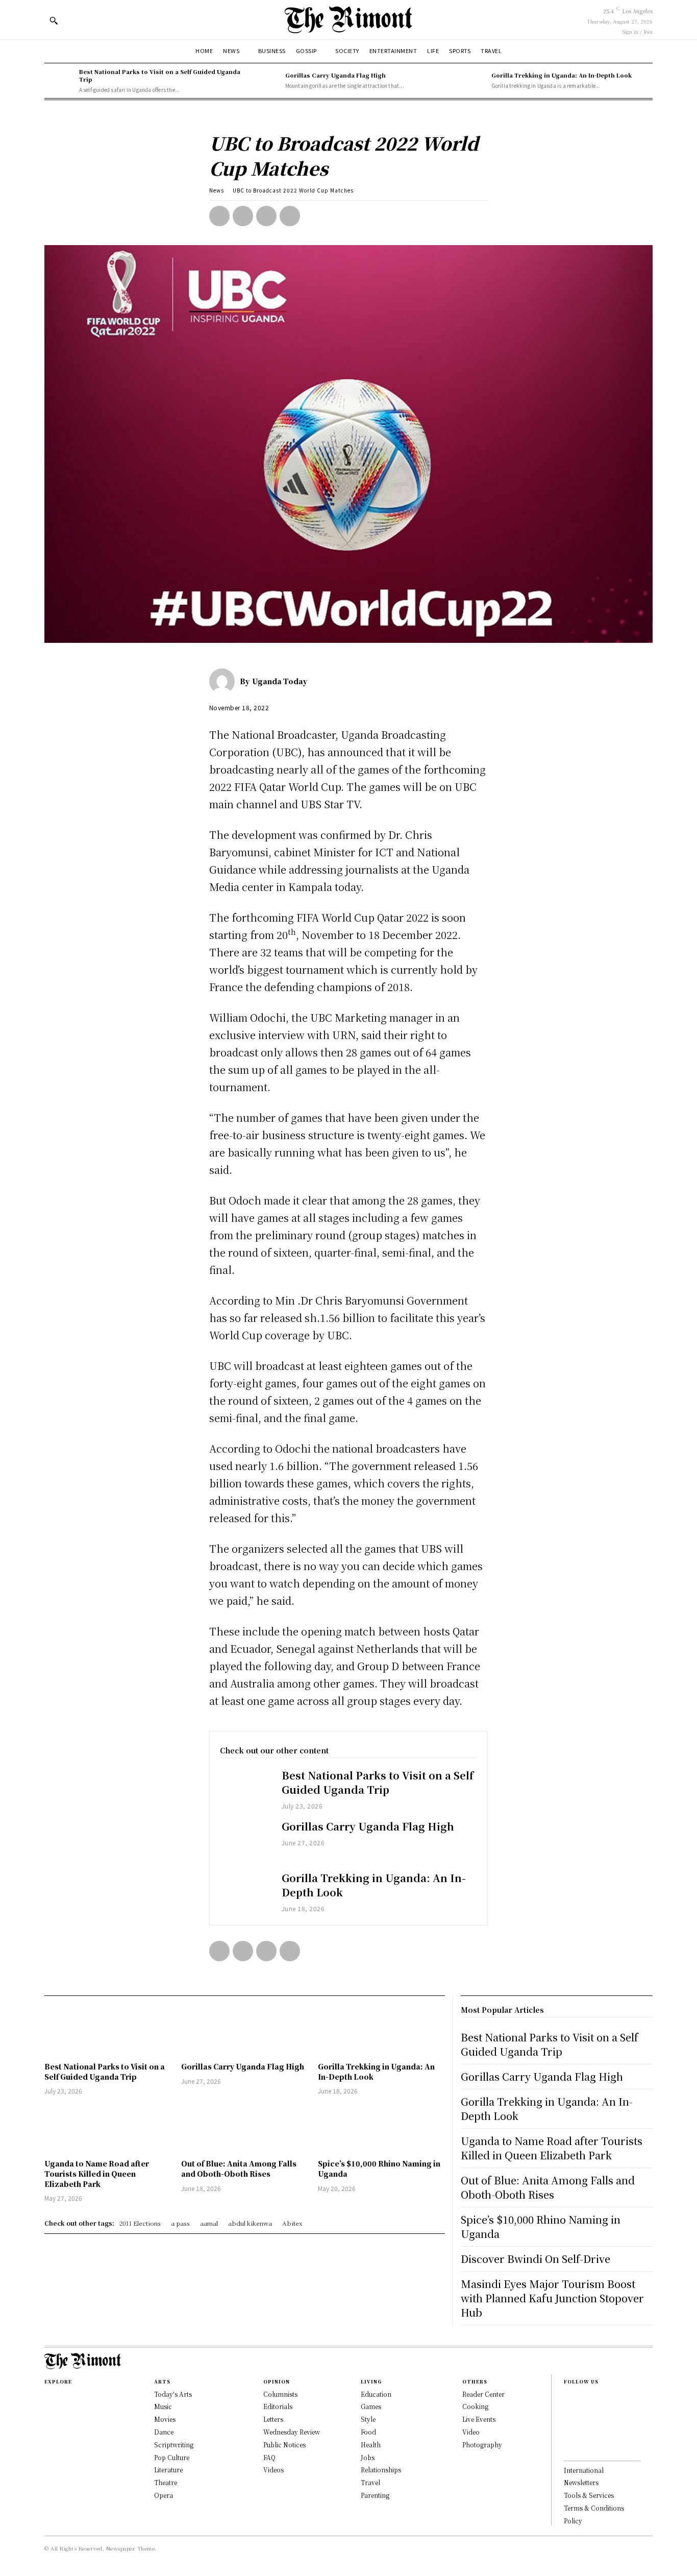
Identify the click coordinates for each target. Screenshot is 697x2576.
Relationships (381, 2470)
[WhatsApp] (290, 216)
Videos (273, 2470)
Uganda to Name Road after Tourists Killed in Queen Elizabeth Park (97, 2173)
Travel (370, 2482)
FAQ (269, 2457)
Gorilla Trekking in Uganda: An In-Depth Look (562, 75)
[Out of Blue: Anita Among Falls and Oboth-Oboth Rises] (244, 2128)
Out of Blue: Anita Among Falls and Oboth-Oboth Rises (239, 2169)
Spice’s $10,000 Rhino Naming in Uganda (541, 2226)
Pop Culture (172, 2457)
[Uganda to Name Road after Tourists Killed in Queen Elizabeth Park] (108, 2128)
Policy (573, 2521)
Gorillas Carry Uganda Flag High (335, 75)
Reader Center (483, 2394)
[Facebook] (219, 216)
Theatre (166, 2482)
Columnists (280, 2394)
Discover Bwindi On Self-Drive (536, 2259)
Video (471, 2432)
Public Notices (284, 2445)
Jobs (368, 2457)
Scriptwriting (174, 2445)
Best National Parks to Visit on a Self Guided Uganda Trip (160, 75)
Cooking (475, 2406)
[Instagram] (567, 2415)
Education (376, 2394)
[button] (54, 20)
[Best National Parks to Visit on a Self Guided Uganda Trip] (59, 81)
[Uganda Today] (225, 681)
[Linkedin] (567, 2431)
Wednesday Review (292, 2432)
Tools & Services (589, 2495)
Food (368, 2432)
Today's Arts (173, 2394)
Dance (164, 2432)
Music (163, 2406)
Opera (164, 2495)
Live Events (479, 2419)
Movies (165, 2419)
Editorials (278, 2406)
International (584, 2470)
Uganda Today (280, 681)
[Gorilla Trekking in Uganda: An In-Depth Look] (471, 81)
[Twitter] (243, 216)
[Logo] (348, 20)
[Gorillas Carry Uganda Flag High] (265, 81)
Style (368, 2419)
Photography (482, 2445)
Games (371, 2406)
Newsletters (581, 2482)
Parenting (375, 2495)
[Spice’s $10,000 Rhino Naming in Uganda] (381, 2128)
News (217, 190)
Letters (273, 2419)
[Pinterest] (266, 216)
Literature (168, 2470)
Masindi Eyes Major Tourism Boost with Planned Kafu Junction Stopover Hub (552, 2298)
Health (371, 2445)
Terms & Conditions (594, 2508)
